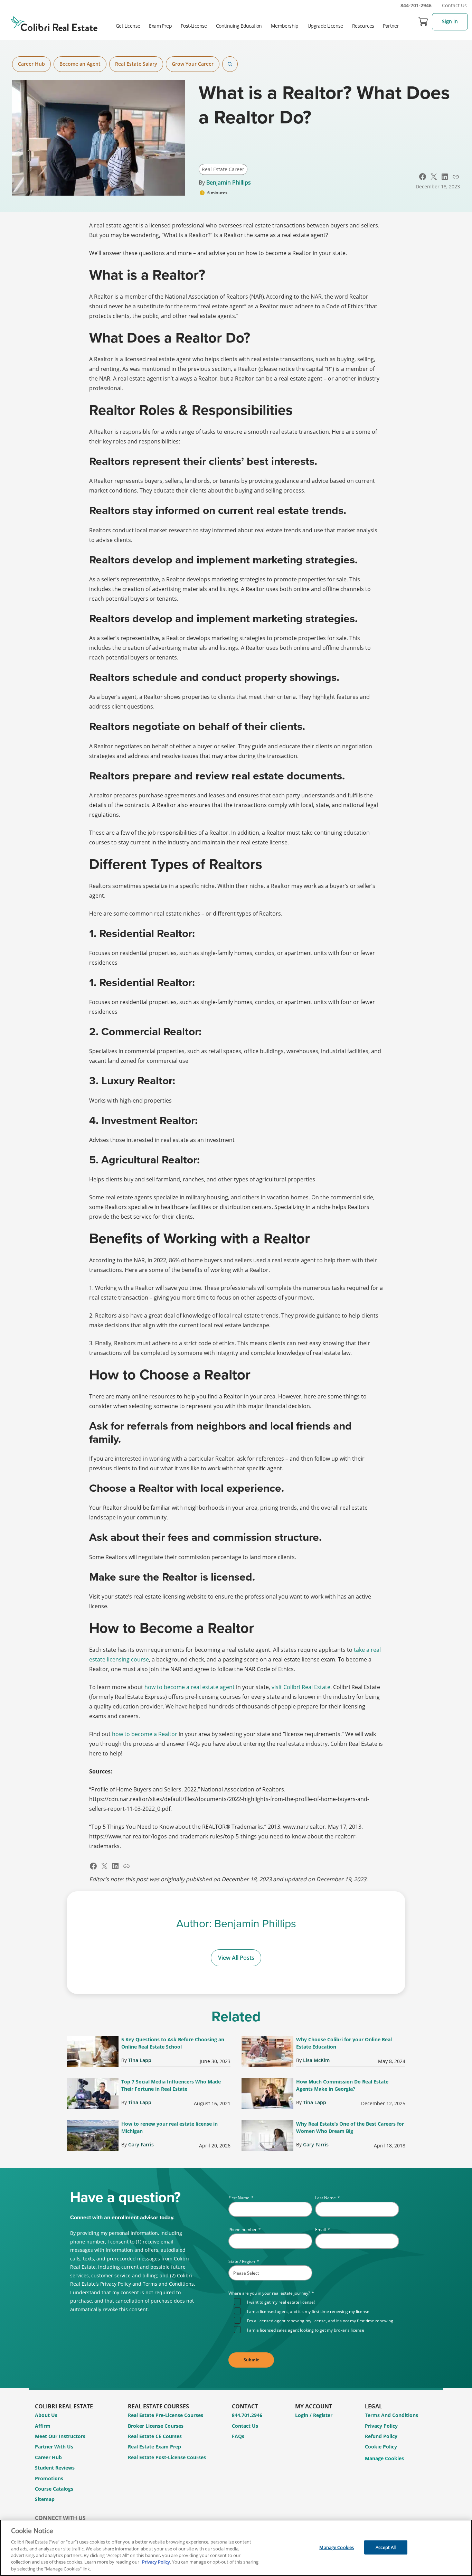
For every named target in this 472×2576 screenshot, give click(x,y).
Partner (391, 26)
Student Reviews (55, 2468)
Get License (128, 26)
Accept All (386, 2547)
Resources (363, 26)
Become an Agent (80, 64)
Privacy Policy (381, 2426)
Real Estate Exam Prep (154, 2447)
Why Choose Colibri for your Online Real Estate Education (344, 2043)
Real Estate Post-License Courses (167, 2457)
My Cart (423, 21)
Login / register (314, 2415)
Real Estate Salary (136, 64)
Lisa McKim (316, 2060)
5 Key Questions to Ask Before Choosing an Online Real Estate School (173, 2043)
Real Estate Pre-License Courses (166, 2415)
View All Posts (236, 1958)
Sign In (450, 21)
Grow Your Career (193, 64)
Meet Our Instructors (60, 2436)
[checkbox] (317, 2315)
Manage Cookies (384, 2459)
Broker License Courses (156, 2426)
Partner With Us (54, 2447)
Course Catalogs (54, 2489)
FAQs (238, 2436)
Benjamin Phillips (229, 182)
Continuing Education (239, 26)
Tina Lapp (140, 2060)
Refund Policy (381, 2436)
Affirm (43, 2426)
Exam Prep (160, 26)
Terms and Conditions (391, 2415)
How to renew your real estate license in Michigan (169, 2127)
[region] (236, 2548)
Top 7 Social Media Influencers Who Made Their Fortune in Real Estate (171, 2085)
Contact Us (454, 5)
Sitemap (45, 2499)
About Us (46, 2415)
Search (230, 64)
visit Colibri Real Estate (301, 1687)
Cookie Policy (381, 2447)
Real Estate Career (223, 169)
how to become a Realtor (145, 1734)
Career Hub (31, 64)
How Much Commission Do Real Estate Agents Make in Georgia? (342, 2085)
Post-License (194, 26)
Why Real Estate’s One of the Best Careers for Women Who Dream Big (350, 2127)
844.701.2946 (247, 2415)
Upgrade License (325, 26)
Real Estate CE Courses (155, 2436)
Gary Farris (141, 2144)
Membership (285, 26)
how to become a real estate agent (190, 1687)
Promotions (49, 2478)
